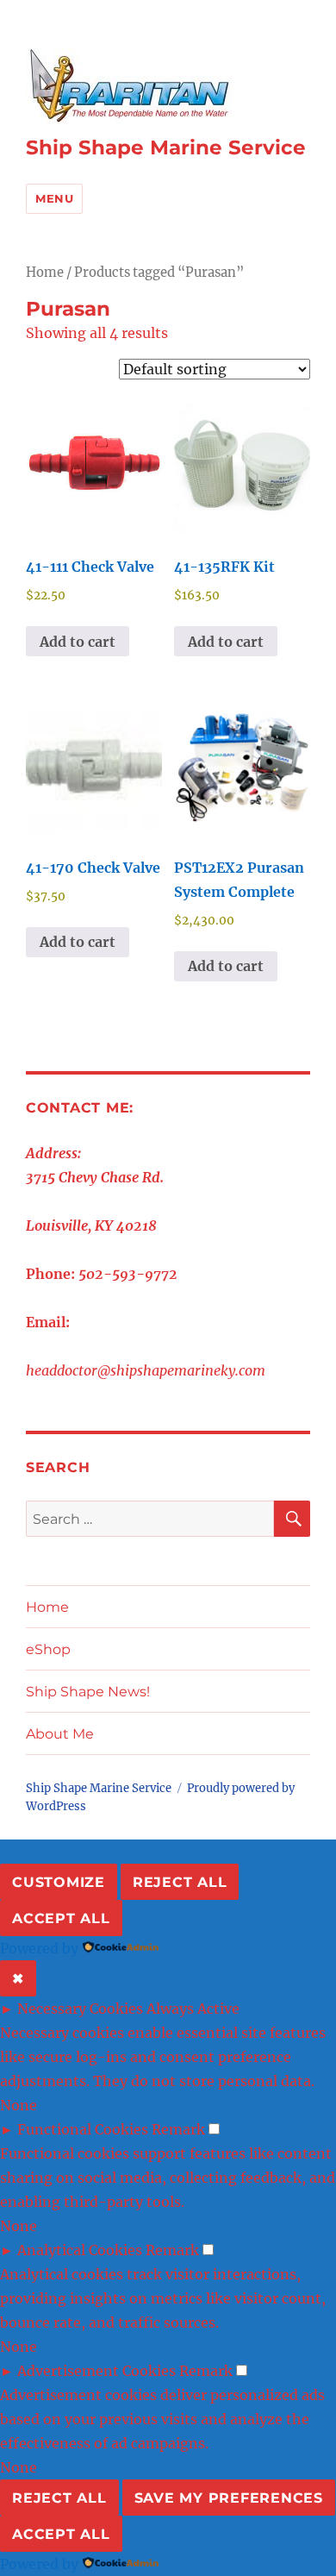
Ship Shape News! (88, 1692)
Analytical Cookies (80, 2250)
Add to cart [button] (78, 642)
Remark (178, 2129)
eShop (48, 1649)
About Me (60, 1734)
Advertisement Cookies (96, 2371)
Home (45, 273)
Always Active (193, 2009)
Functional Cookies (83, 2129)
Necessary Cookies (80, 2009)
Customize (59, 1882)
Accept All (61, 1918)
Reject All (180, 1882)
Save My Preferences (229, 2498)
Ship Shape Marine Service (166, 147)
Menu (54, 198)
